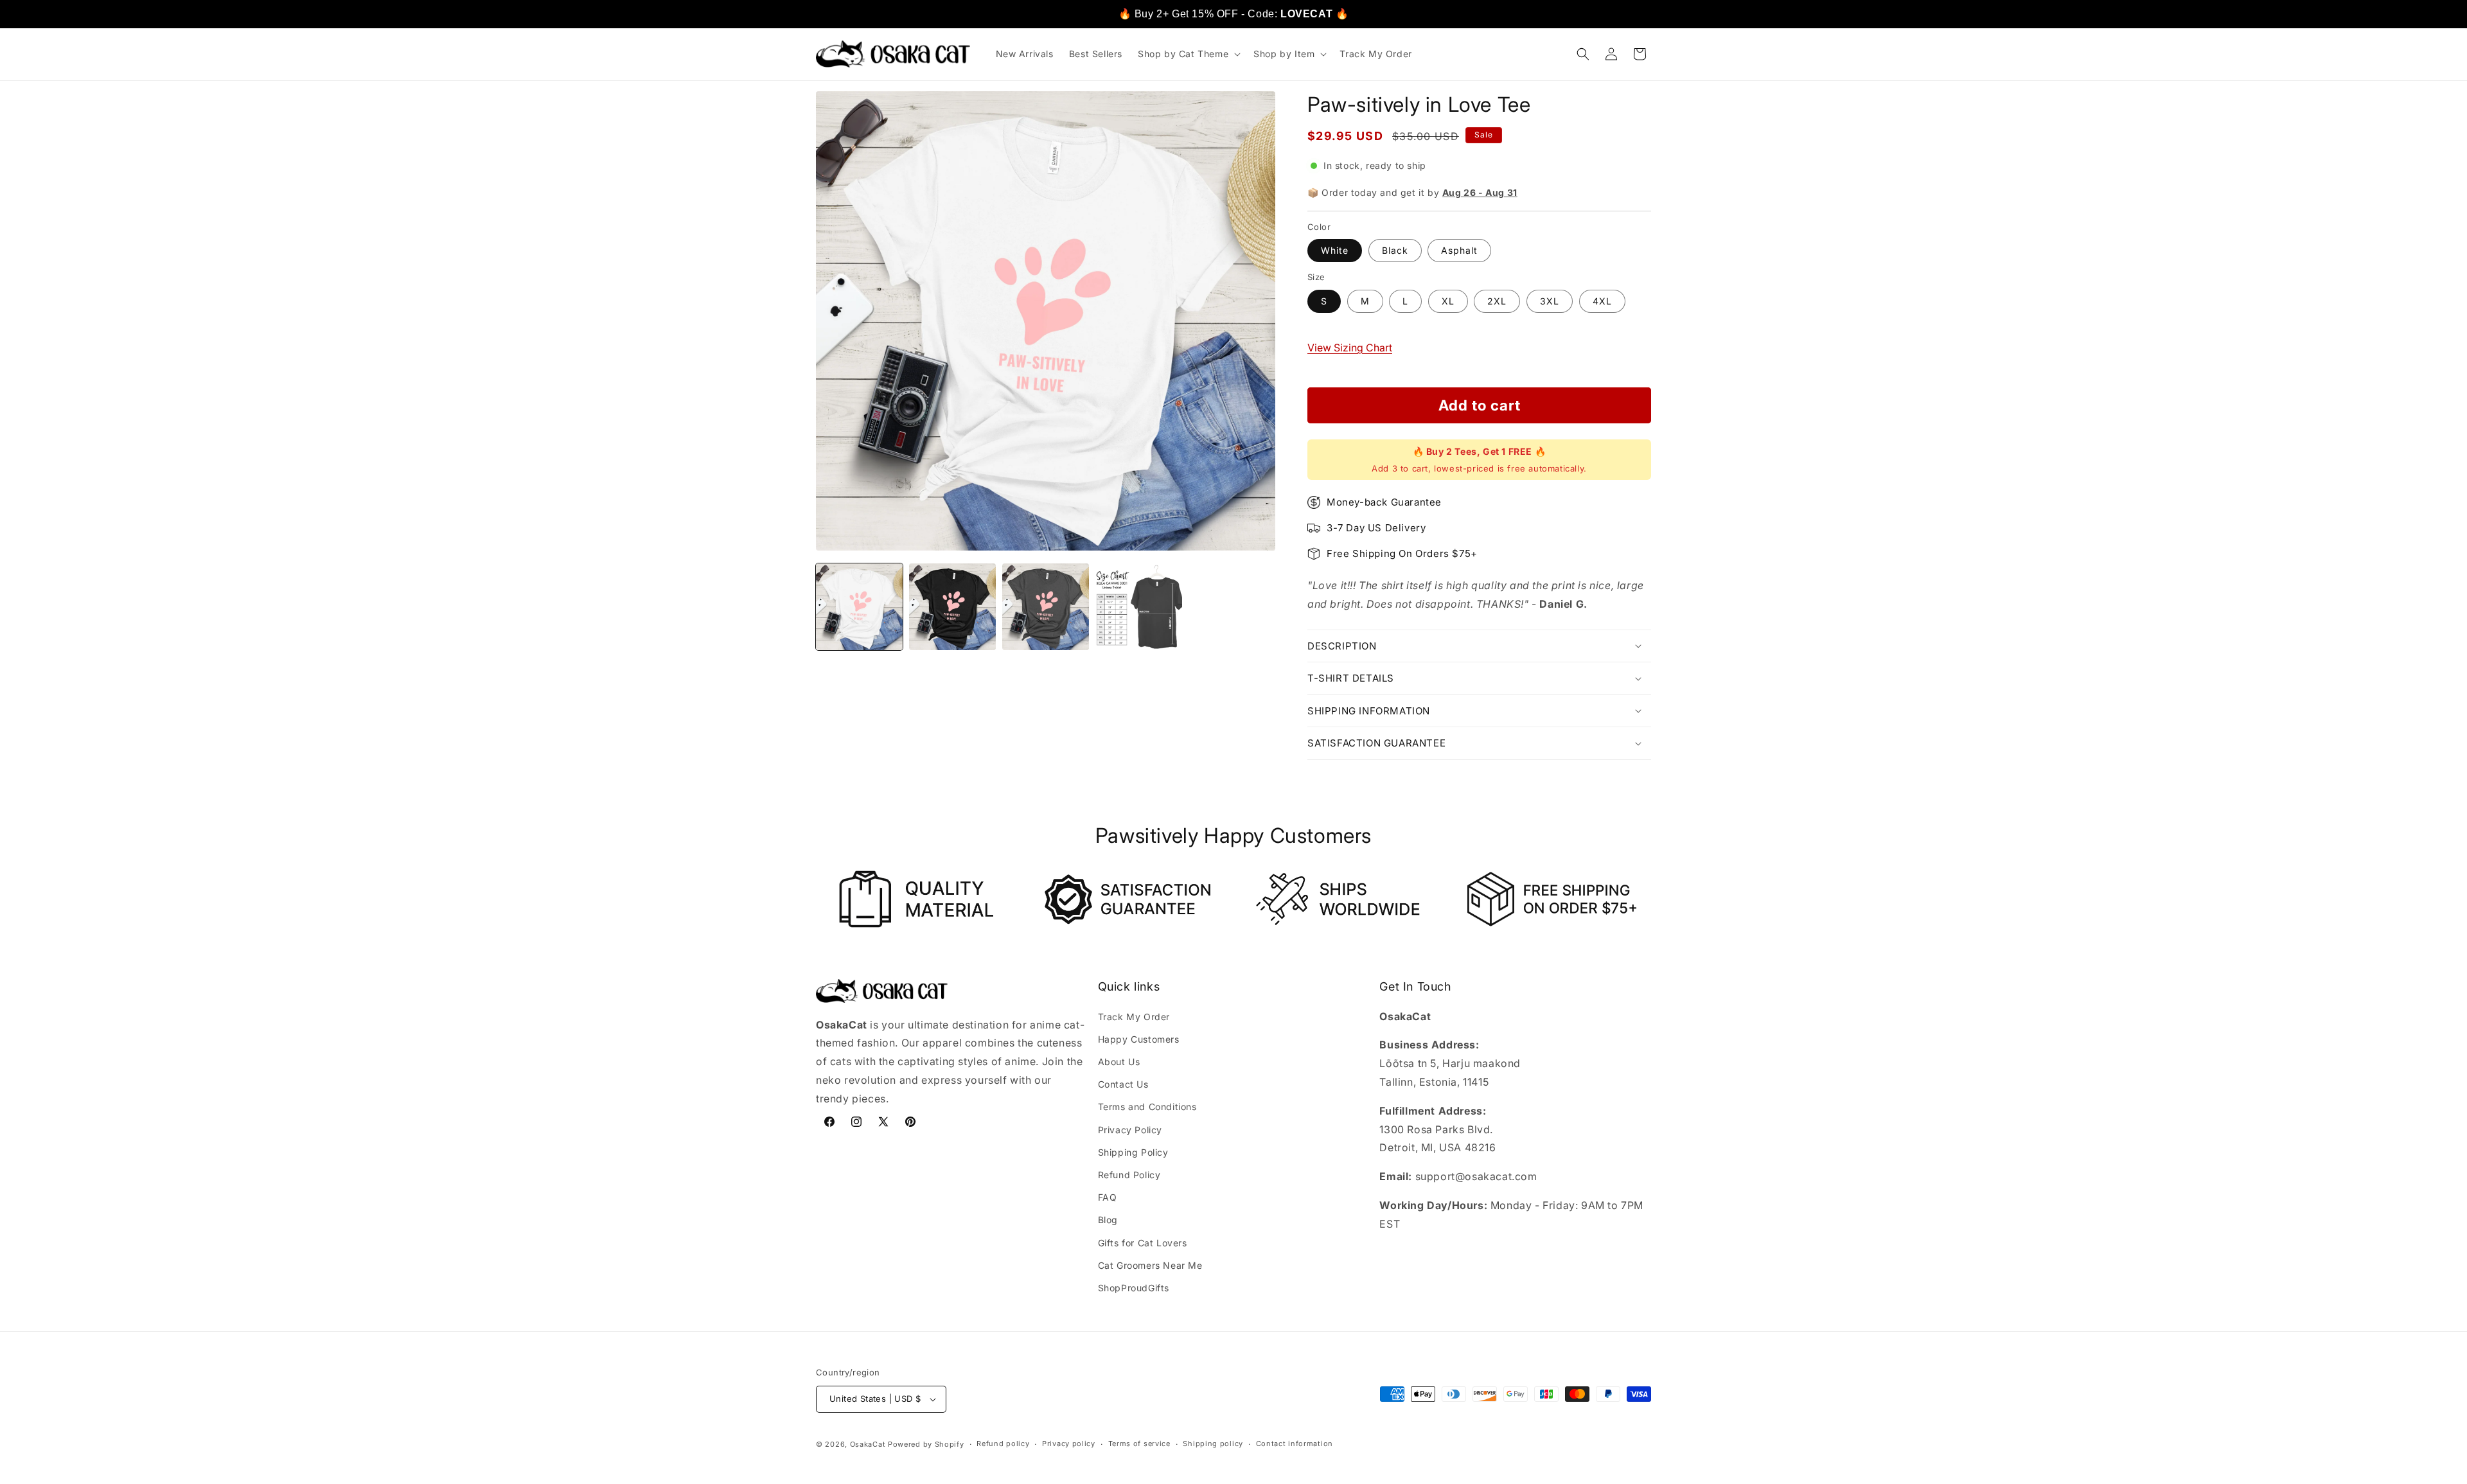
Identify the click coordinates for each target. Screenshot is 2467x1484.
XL (1448, 301)
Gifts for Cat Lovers (1143, 1243)
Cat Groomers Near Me (1150, 1265)
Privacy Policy (1130, 1130)
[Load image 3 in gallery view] (1046, 607)
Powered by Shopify (926, 1444)
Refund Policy (1129, 1175)
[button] (1188, 54)
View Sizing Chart (1350, 348)
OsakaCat (868, 1444)
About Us (1119, 1062)
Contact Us (1123, 1084)
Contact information (1295, 1444)
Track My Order (1134, 1017)
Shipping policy (1213, 1444)
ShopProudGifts (1134, 1288)
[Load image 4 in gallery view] (1139, 607)
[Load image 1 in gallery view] (859, 607)
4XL (1602, 301)
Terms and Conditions (1147, 1107)
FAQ (1108, 1197)
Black (1395, 250)
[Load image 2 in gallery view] (952, 607)
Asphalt (1459, 250)
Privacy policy (1069, 1444)
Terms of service (1139, 1444)
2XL (1497, 301)
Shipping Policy (1133, 1152)
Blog (1108, 1220)
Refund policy (1003, 1444)
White (1335, 250)
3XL (1550, 301)
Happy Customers (1139, 1039)
